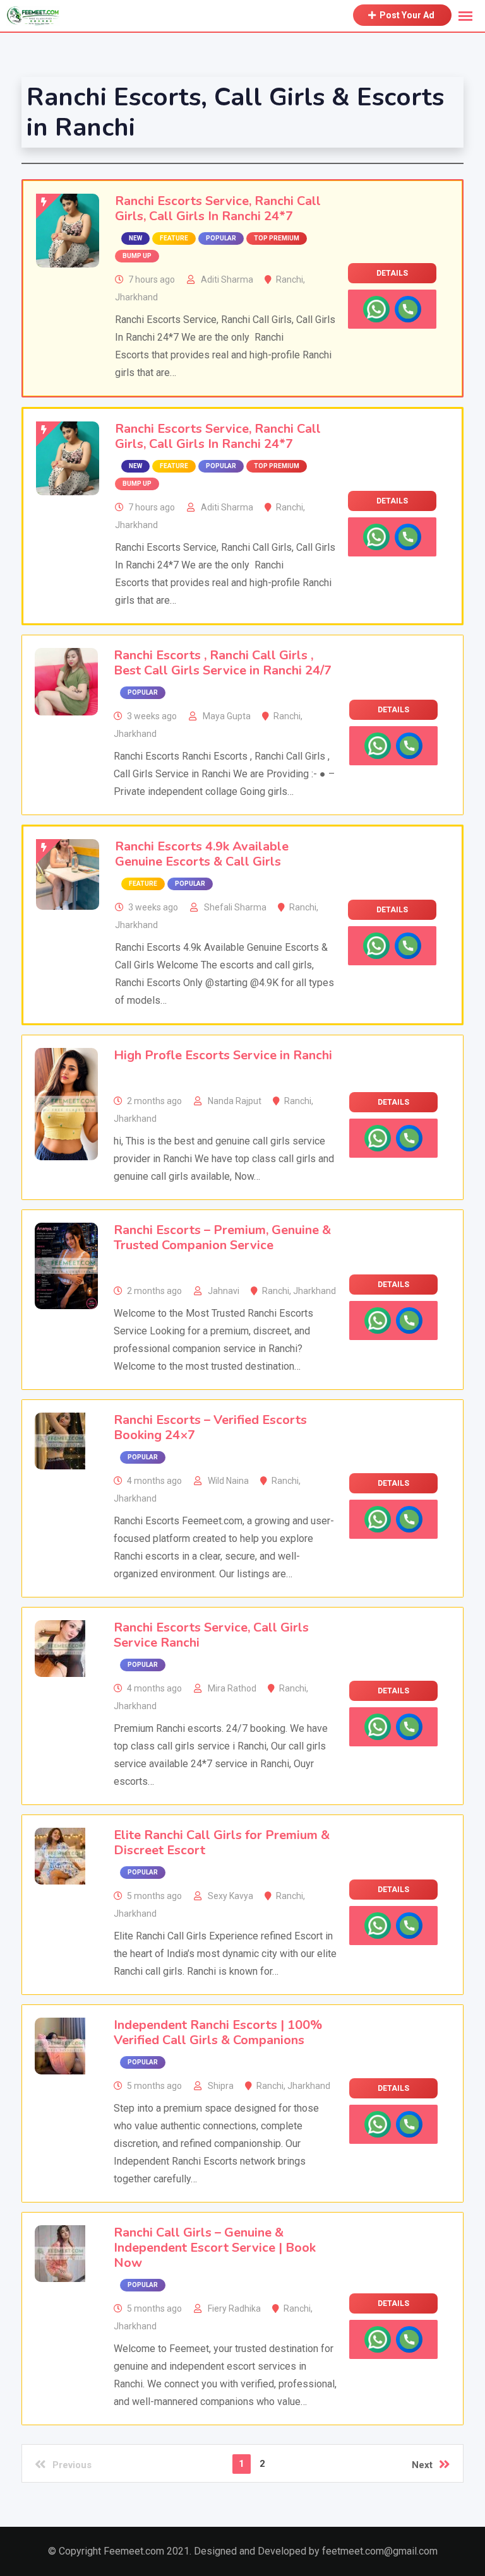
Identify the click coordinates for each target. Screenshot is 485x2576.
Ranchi (290, 279)
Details (392, 273)
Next (422, 2465)
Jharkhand (136, 297)
